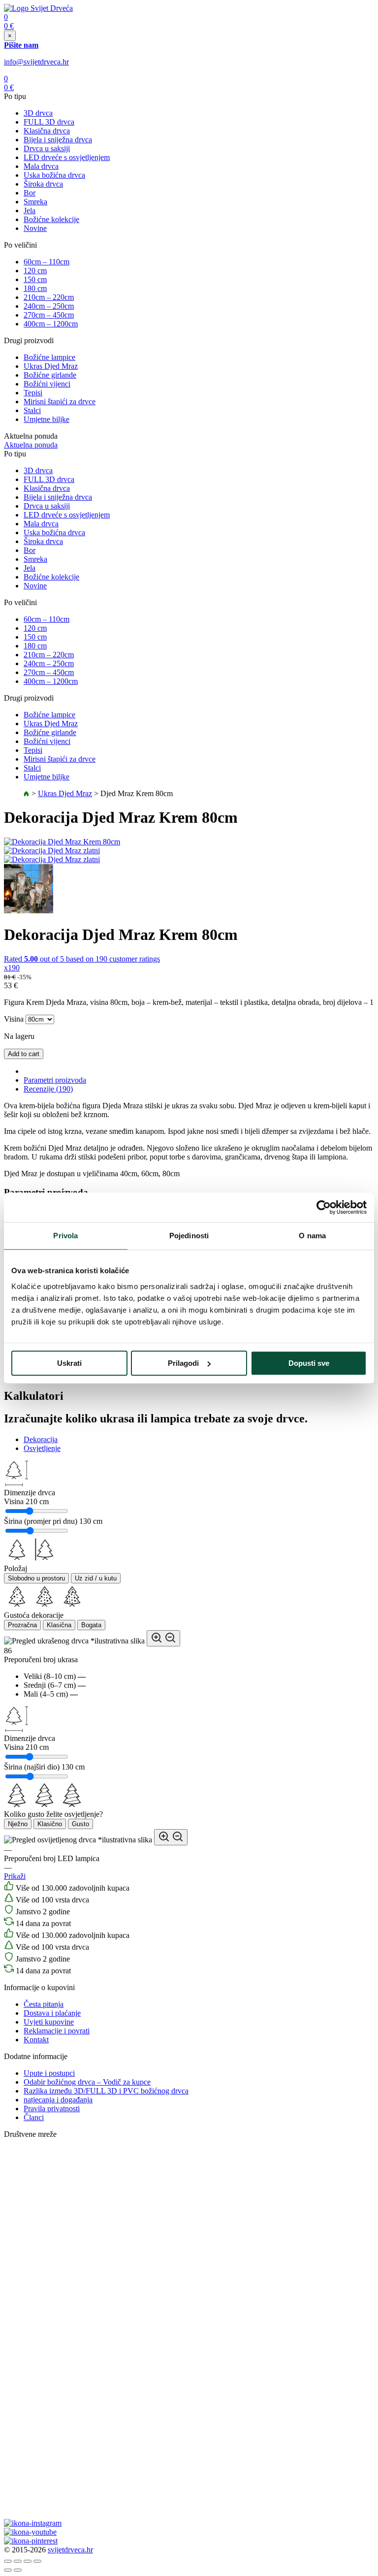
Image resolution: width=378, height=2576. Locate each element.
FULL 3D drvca (49, 122)
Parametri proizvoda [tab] (55, 1080)
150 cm (35, 279)
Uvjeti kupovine (49, 2022)
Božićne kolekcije (51, 219)
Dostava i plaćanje (52, 2013)
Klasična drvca (47, 131)
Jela (30, 210)
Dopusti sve (309, 1363)
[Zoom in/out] (37, 2561)
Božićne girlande (50, 375)
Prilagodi (183, 1363)
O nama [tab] (312, 1236)
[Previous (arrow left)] (8, 2570)
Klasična (59, 1625)
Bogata (91, 1625)
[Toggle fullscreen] (28, 2561)
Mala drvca (41, 166)
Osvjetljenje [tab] (42, 1448)
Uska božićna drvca (54, 175)
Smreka (35, 202)
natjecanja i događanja (58, 2100)
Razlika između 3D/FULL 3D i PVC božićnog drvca (106, 2091)
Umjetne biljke (47, 419)
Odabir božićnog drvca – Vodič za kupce (87, 2082)
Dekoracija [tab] (41, 1439)
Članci (34, 2117)
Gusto (80, 1824)
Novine (35, 228)
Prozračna (22, 1625)
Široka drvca (43, 184)
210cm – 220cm (49, 297)
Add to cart (24, 1054)
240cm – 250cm (49, 306)
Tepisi (33, 393)
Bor (30, 193)
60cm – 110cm (47, 262)
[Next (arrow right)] (18, 2570)
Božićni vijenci (47, 384)
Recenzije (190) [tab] (48, 1089)
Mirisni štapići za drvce (60, 402)
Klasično (50, 1824)
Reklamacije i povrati (57, 2031)
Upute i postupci (49, 2073)
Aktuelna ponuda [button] (31, 445)
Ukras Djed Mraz (51, 366)
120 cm (35, 271)
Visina (14, 1019)
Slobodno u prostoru (36, 1578)
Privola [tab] (65, 1236)
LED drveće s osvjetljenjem (67, 157)
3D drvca (38, 113)
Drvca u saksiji (47, 148)
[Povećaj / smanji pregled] (163, 1638)
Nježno (18, 1824)
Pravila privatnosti (52, 2109)
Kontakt (36, 2040)
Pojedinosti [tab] (189, 1236)
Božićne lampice (49, 357)
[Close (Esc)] (8, 2561)
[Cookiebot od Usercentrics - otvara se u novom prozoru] (324, 1207)
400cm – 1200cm (51, 324)
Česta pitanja (44, 2004)
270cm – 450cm (49, 315)
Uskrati (69, 1363)
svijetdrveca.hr (70, 2550)
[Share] (18, 2561)
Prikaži (15, 1876)
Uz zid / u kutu (96, 1578)
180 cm (35, 288)
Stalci (32, 410)
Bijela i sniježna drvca (58, 140)
